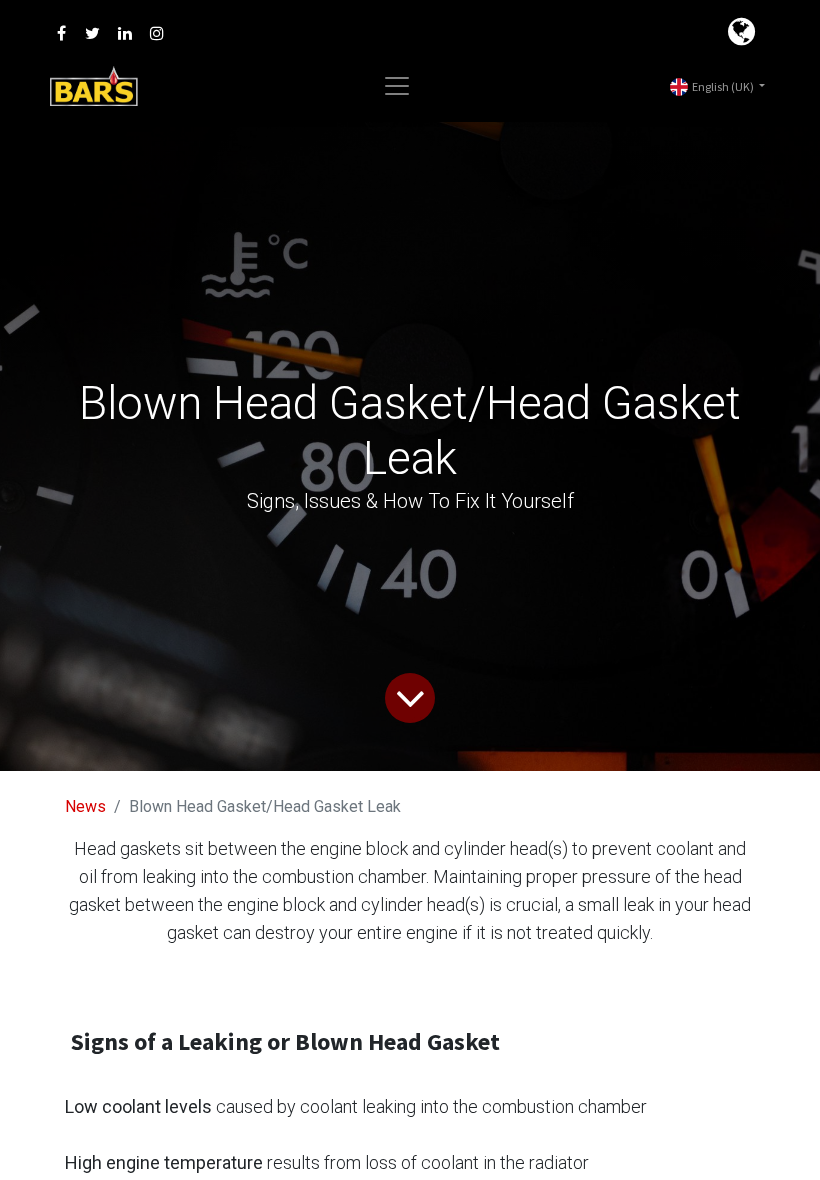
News (85, 806)
